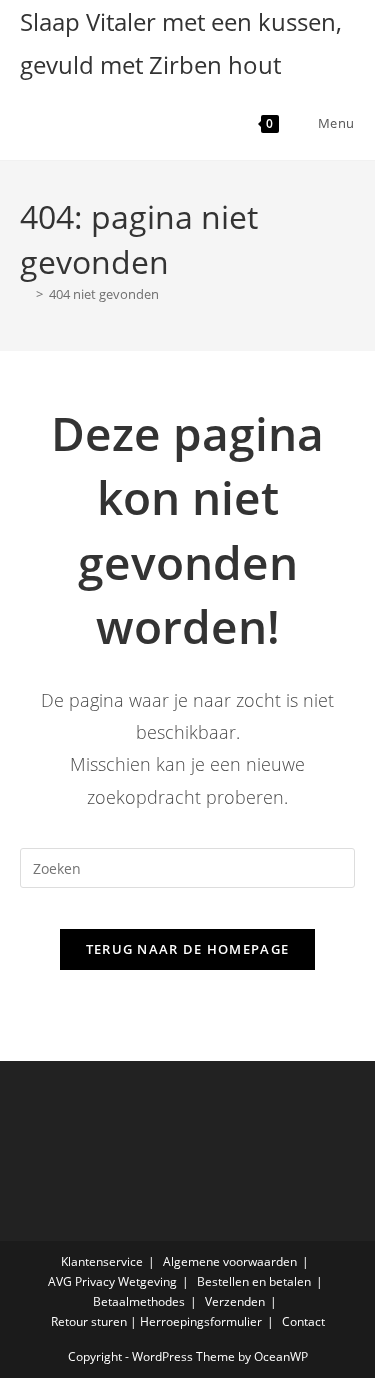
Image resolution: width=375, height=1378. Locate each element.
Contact (303, 1321)
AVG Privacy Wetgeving (112, 1281)
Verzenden (235, 1301)
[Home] (25, 294)
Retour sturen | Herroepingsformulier (156, 1321)
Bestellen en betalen (254, 1281)
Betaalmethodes (139, 1301)
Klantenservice (102, 1261)
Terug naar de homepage (188, 949)
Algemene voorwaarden (230, 1261)
